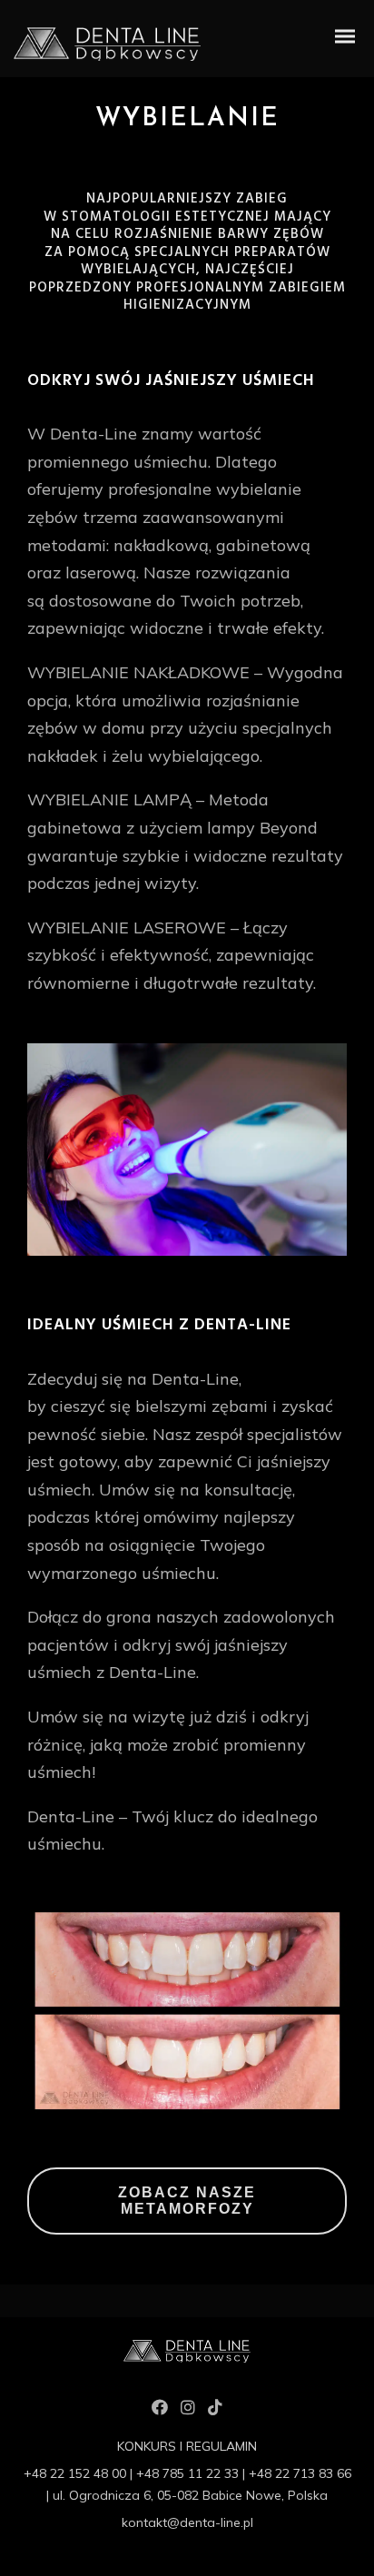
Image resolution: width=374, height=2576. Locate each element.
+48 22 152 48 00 (75, 2473)
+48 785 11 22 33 (187, 2473)
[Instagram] (188, 2411)
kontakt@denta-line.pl (187, 2522)
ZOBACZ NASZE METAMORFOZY (187, 2201)
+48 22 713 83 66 (300, 2473)
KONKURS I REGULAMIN (187, 2446)
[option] (187, 1150)
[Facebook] (160, 2411)
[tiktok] (215, 2411)
